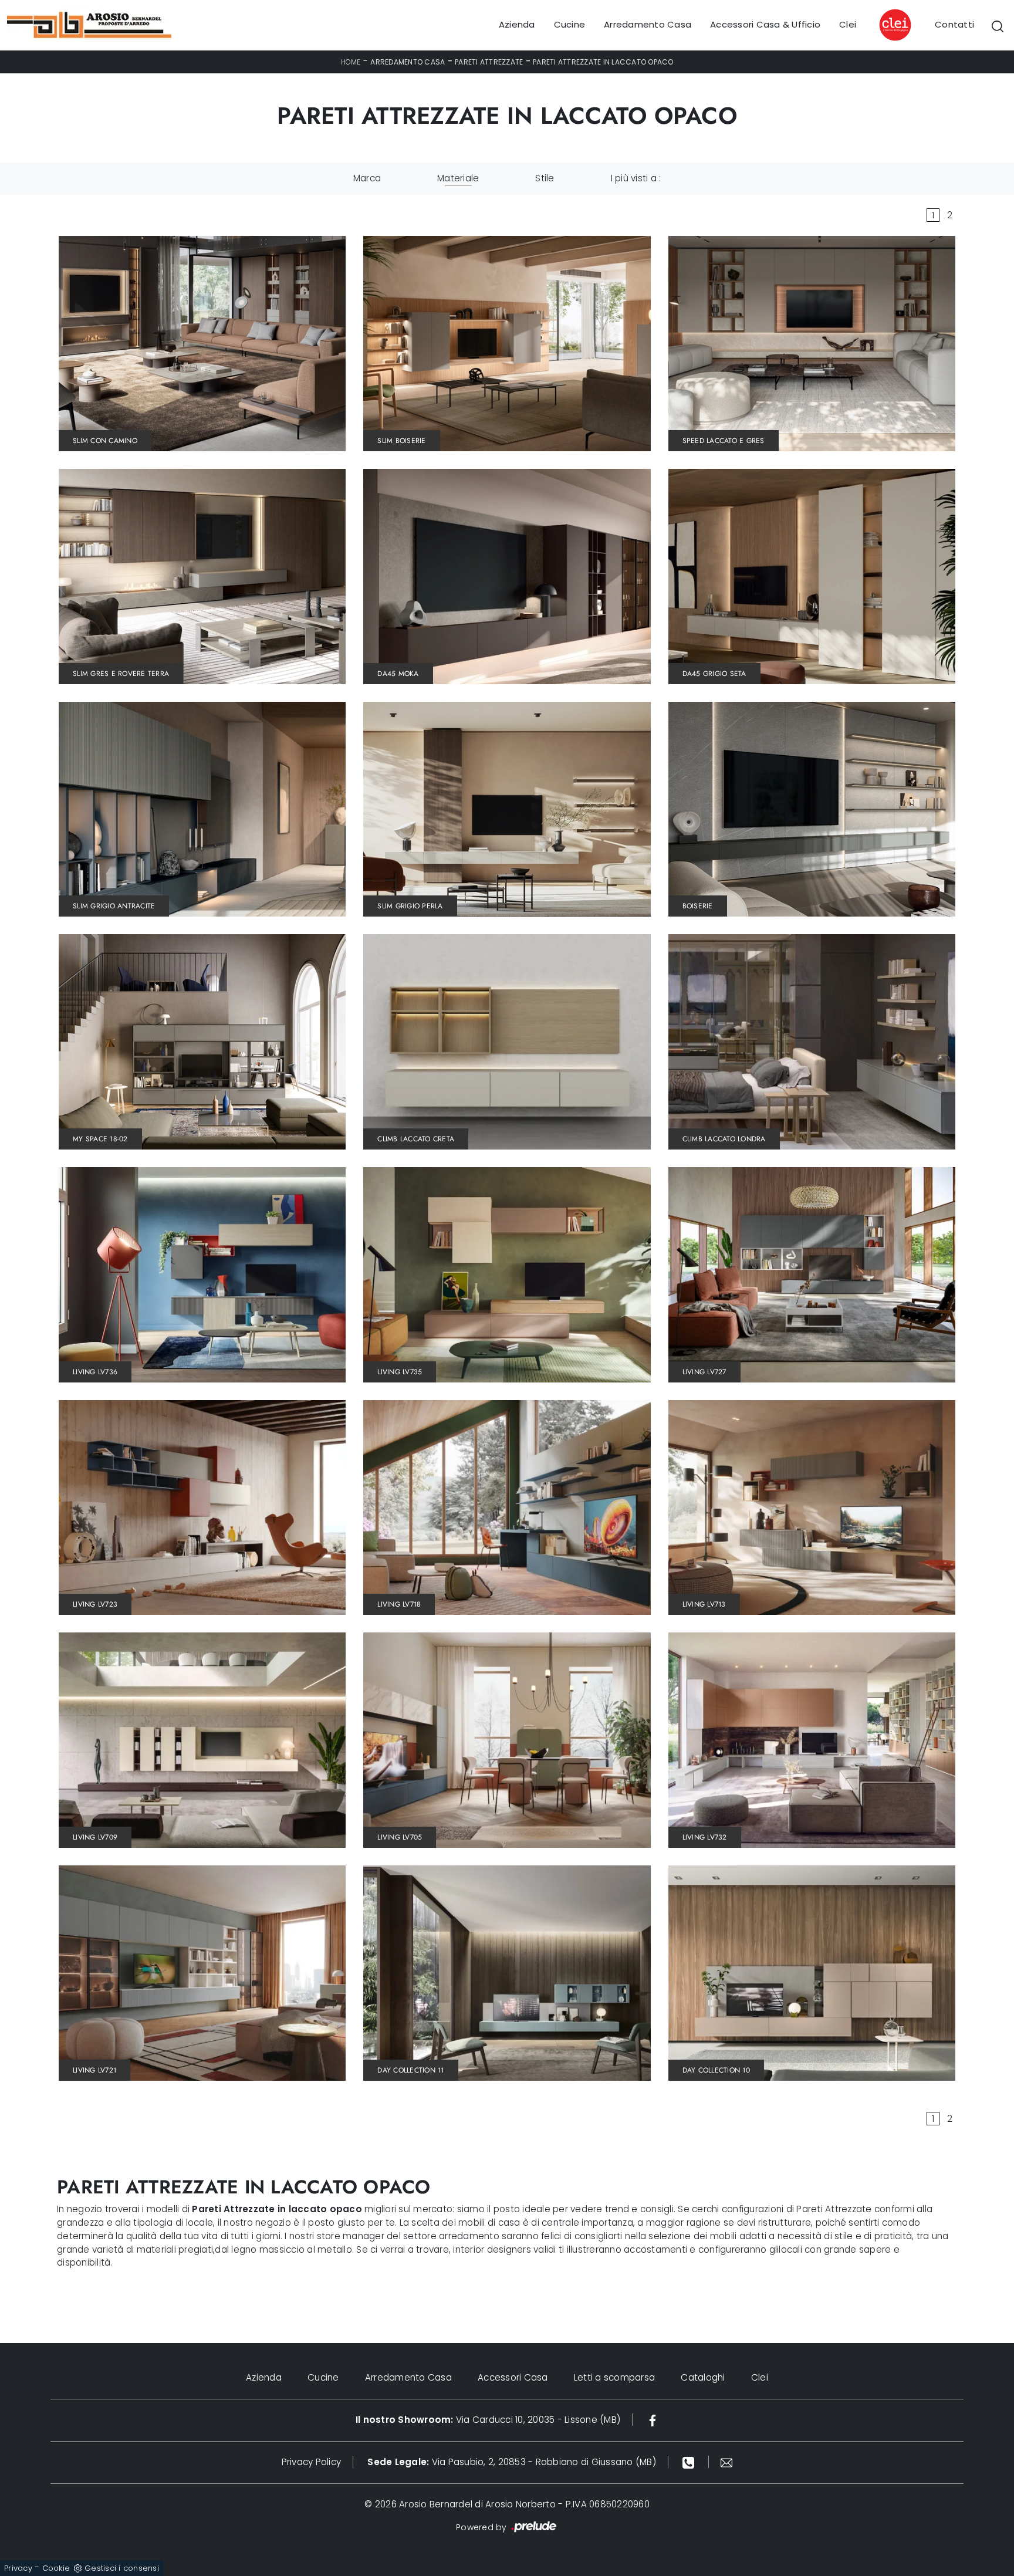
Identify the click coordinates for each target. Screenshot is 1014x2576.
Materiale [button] (458, 178)
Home (351, 62)
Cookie (56, 2568)
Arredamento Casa (648, 25)
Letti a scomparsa (614, 2377)
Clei (848, 25)
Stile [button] (545, 178)
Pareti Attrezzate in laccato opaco (603, 62)
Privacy (18, 2568)
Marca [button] (367, 178)
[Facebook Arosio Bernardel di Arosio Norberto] (653, 2420)
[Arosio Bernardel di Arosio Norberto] (89, 25)
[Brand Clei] (895, 25)
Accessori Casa (513, 2377)
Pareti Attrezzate (489, 62)
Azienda (517, 25)
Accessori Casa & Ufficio (765, 25)
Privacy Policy (312, 2462)
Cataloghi (703, 2377)
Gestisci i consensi (122, 2568)
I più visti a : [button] (636, 178)
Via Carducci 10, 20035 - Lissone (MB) (488, 2420)
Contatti (954, 25)
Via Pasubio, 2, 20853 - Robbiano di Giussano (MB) (512, 2462)
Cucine (570, 25)
